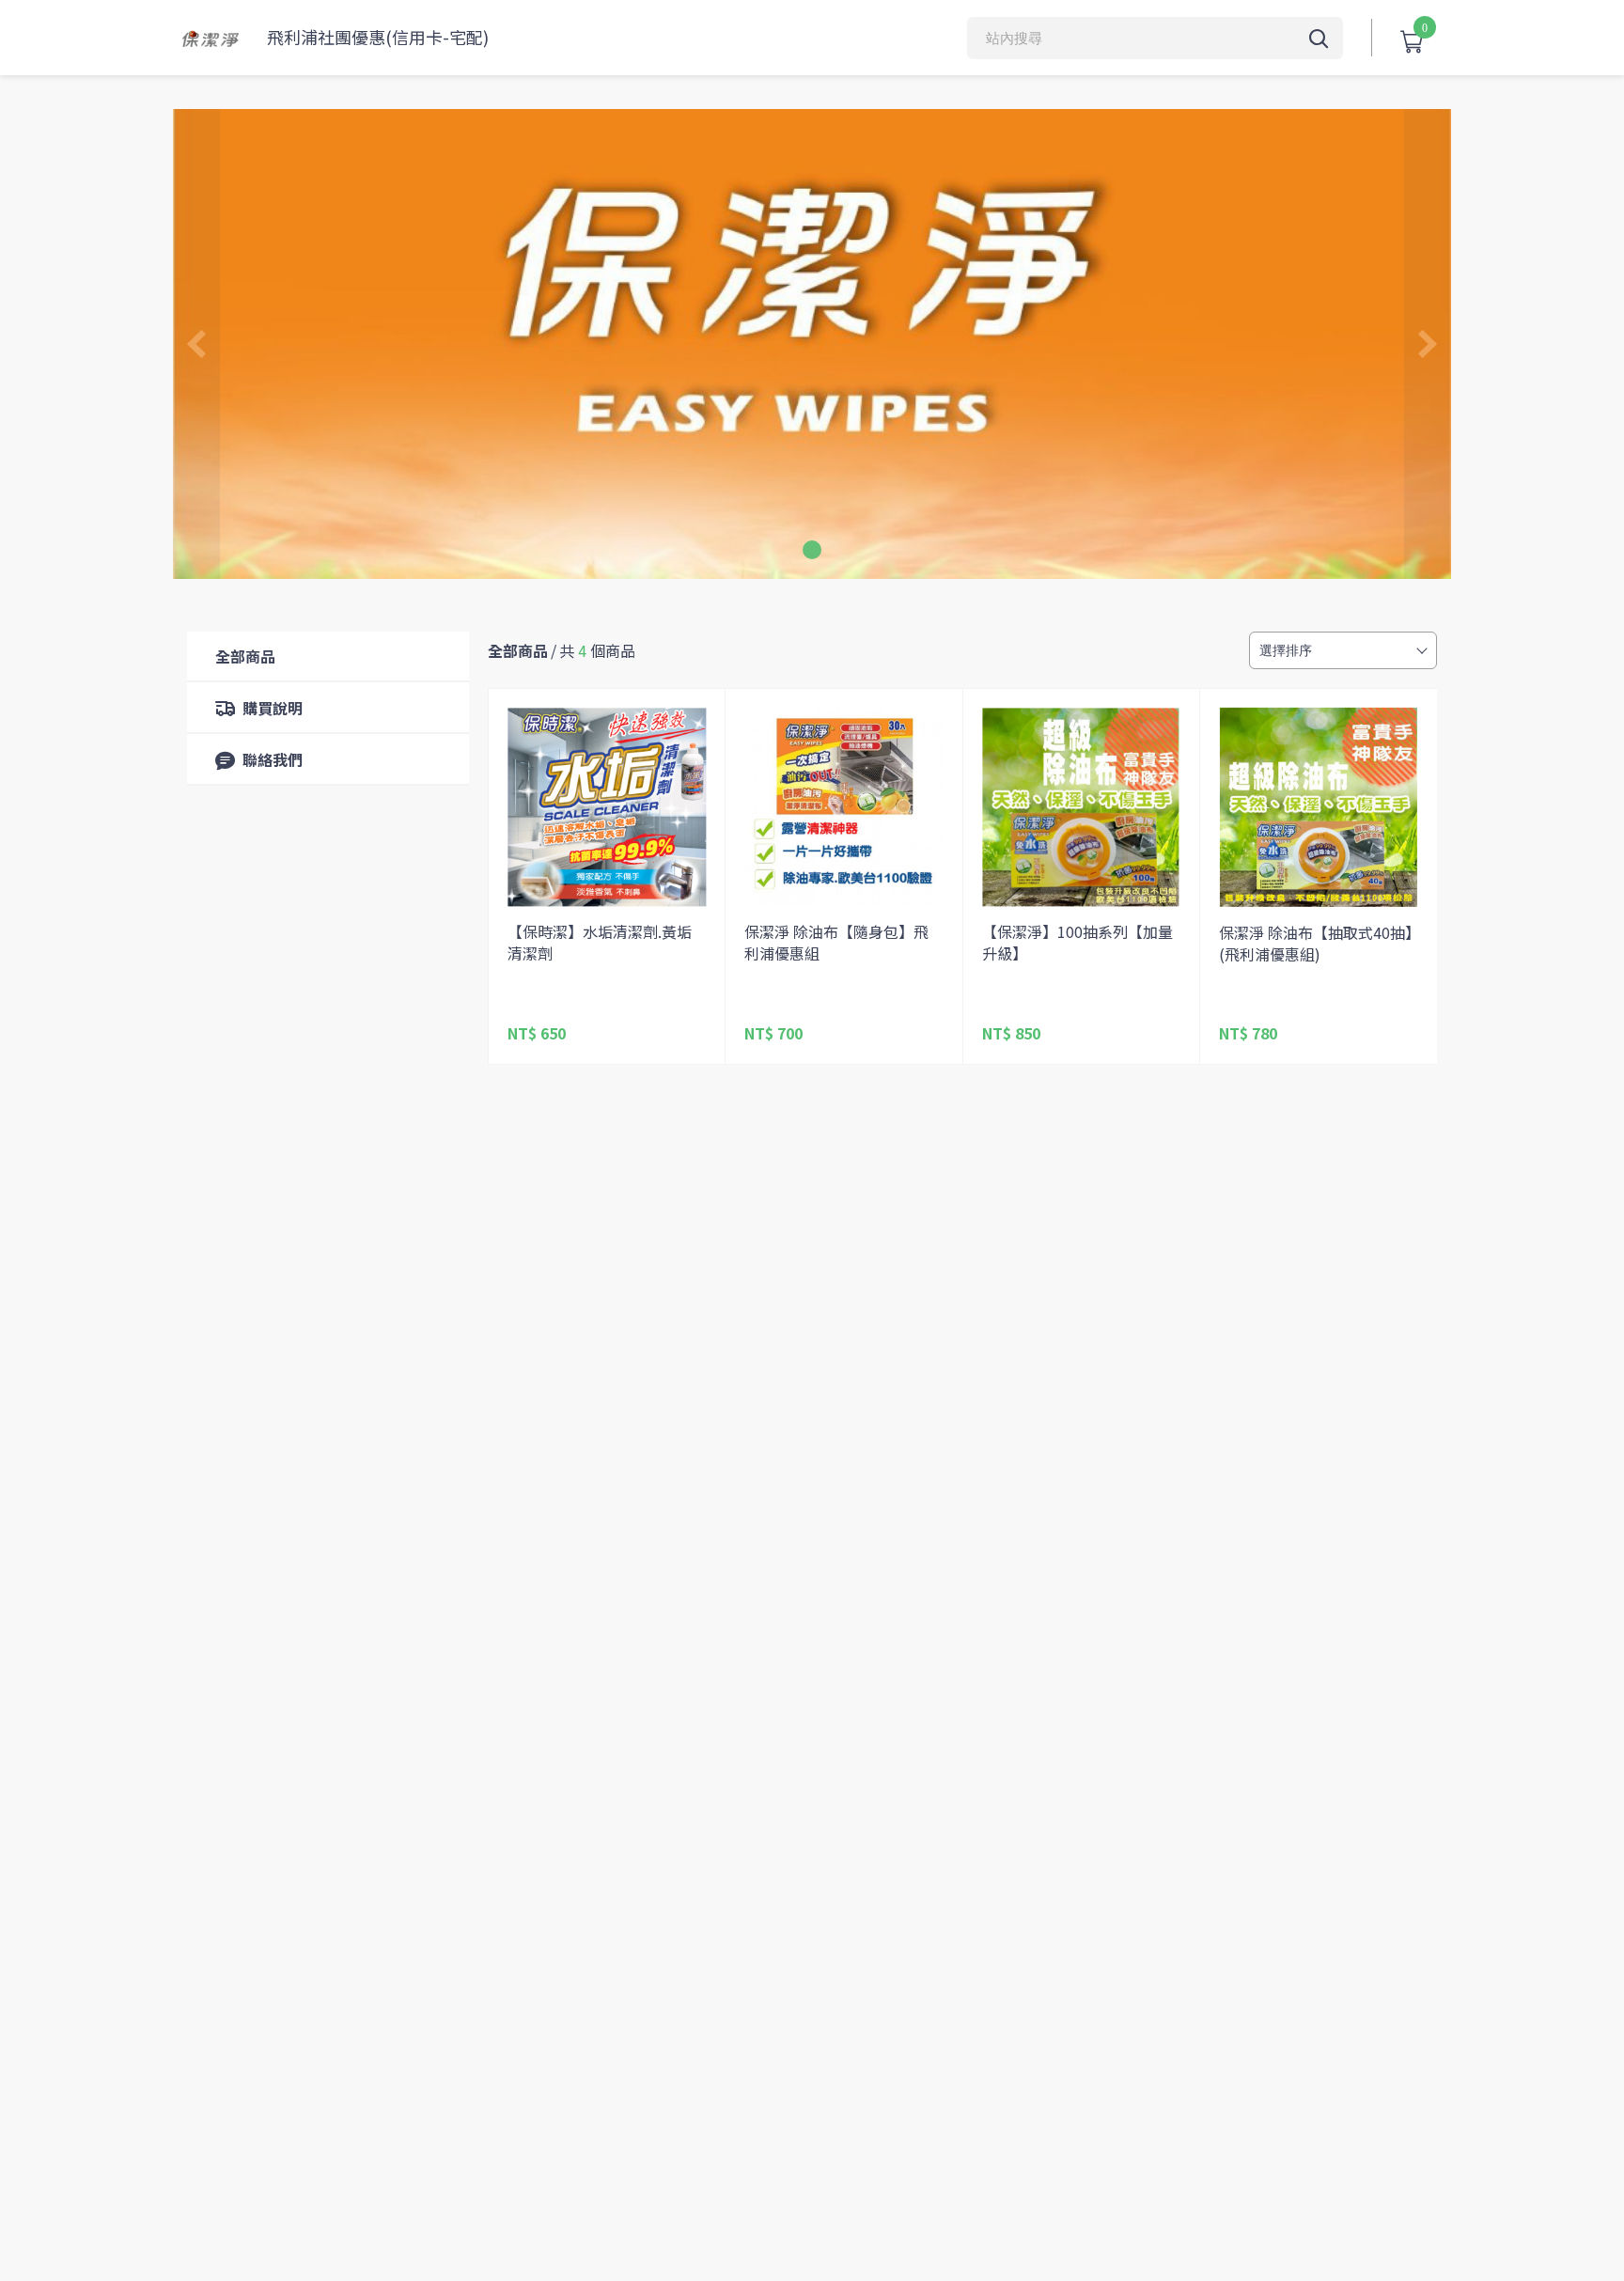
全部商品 (245, 656)
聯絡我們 (273, 759)
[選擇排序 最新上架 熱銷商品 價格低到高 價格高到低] (1343, 650)
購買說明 (273, 708)
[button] (812, 550)
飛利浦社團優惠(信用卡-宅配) (378, 37)
